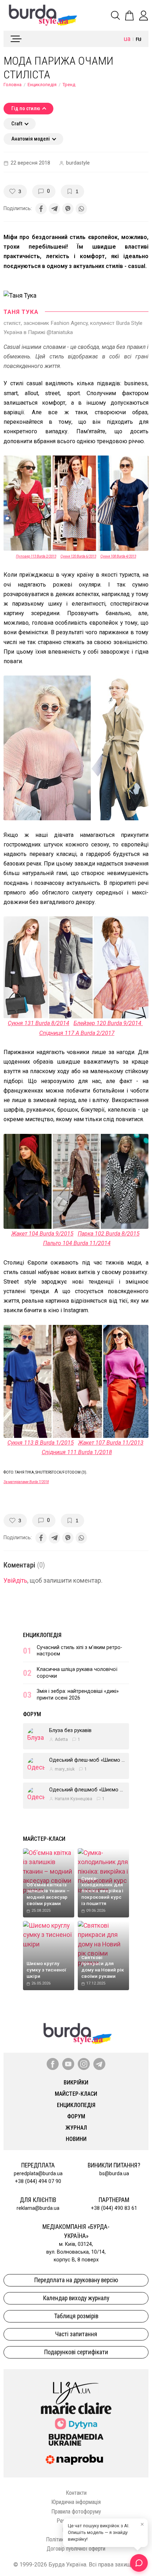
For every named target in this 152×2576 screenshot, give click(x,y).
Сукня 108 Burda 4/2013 (118, 556)
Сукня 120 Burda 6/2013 (78, 556)
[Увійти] (144, 16)
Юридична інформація (76, 2502)
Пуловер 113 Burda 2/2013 (36, 556)
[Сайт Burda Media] (76, 2439)
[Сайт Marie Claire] (76, 2408)
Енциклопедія (42, 85)
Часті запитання (76, 2334)
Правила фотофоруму (76, 2512)
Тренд (69, 85)
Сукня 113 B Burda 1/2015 (41, 1443)
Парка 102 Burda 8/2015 (109, 1234)
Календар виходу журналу (76, 2298)
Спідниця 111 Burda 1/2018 (77, 1452)
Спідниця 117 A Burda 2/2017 (77, 1033)
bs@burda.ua (114, 2174)
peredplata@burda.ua (38, 2174)
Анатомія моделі (31, 139)
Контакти (76, 2493)
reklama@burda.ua (38, 2208)
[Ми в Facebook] (53, 2064)
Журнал (76, 2128)
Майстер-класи (44, 1839)
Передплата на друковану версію (76, 2280)
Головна (13, 85)
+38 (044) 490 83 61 (114, 2208)
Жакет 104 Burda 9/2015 (42, 1234)
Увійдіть (15, 1581)
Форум (32, 1714)
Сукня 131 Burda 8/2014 (39, 1023)
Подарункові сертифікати (76, 2352)
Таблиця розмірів (76, 2316)
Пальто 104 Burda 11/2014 (77, 1243)
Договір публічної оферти (76, 2549)
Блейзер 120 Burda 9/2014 (108, 1023)
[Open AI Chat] (139, 2563)
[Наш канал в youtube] (68, 2064)
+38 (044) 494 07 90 (38, 2181)
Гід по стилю (26, 109)
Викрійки (76, 2083)
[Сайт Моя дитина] (76, 2424)
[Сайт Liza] (76, 2387)
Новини (76, 2139)
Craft (17, 124)
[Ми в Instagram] (84, 2064)
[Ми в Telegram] (99, 2064)
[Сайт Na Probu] (76, 2460)
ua (127, 39)
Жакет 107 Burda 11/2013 (111, 1443)
